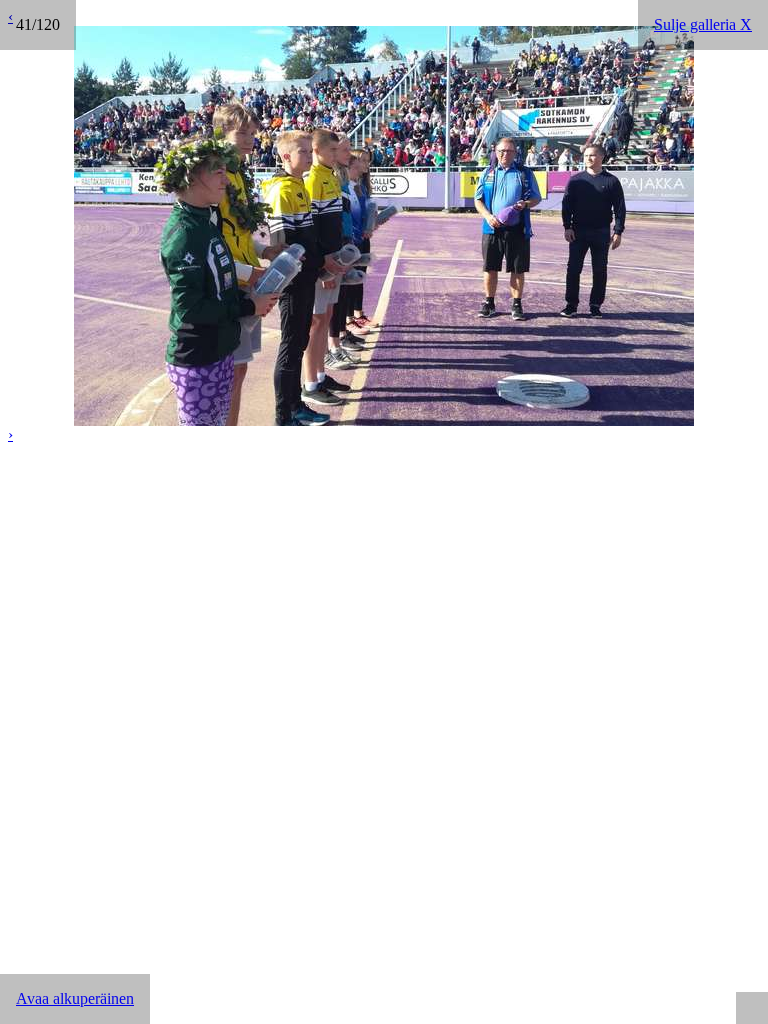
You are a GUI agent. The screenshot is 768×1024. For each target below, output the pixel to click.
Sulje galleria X (703, 24)
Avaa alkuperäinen (75, 998)
